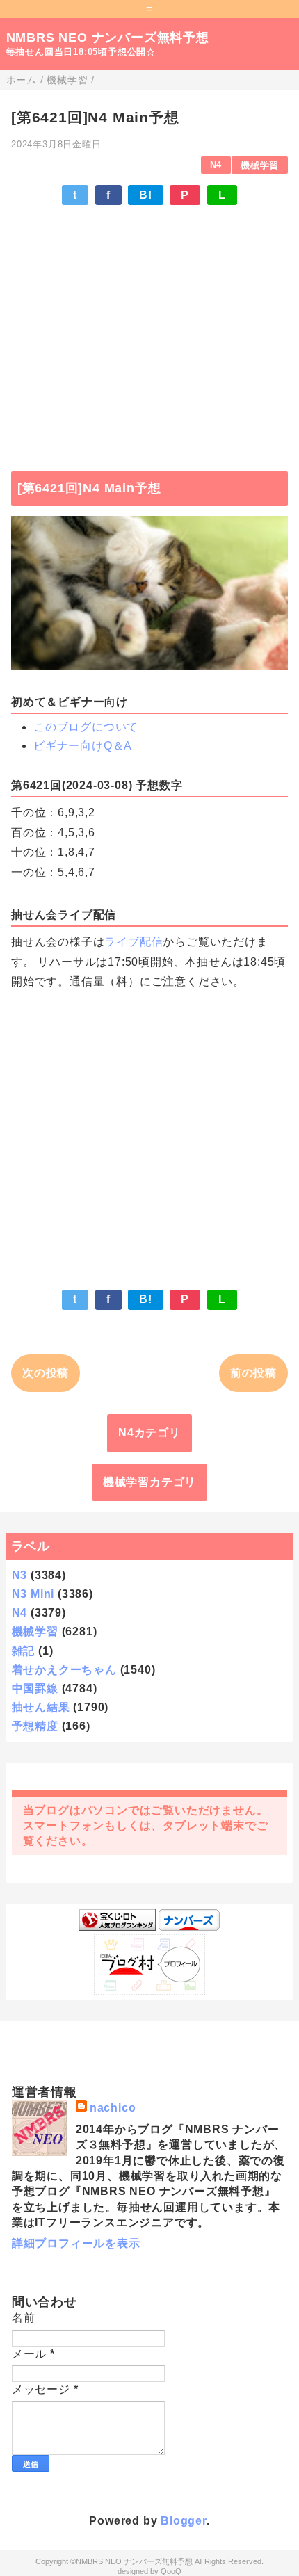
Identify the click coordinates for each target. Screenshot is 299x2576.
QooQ (171, 2571)
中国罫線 (35, 1688)
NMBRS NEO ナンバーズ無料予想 (108, 38)
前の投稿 (253, 1373)
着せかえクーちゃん (64, 1670)
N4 (216, 165)
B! (146, 195)
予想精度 (35, 1726)
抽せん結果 (41, 1707)
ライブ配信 (134, 942)
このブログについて (86, 727)
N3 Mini (33, 1594)
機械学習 (260, 165)
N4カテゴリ (149, 1433)
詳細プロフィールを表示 (76, 2243)
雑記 (24, 1651)
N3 (20, 1575)
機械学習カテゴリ (149, 1482)
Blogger (184, 2521)
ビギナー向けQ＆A (83, 746)
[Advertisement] (149, 332)
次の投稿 (46, 1373)
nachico (113, 2108)
